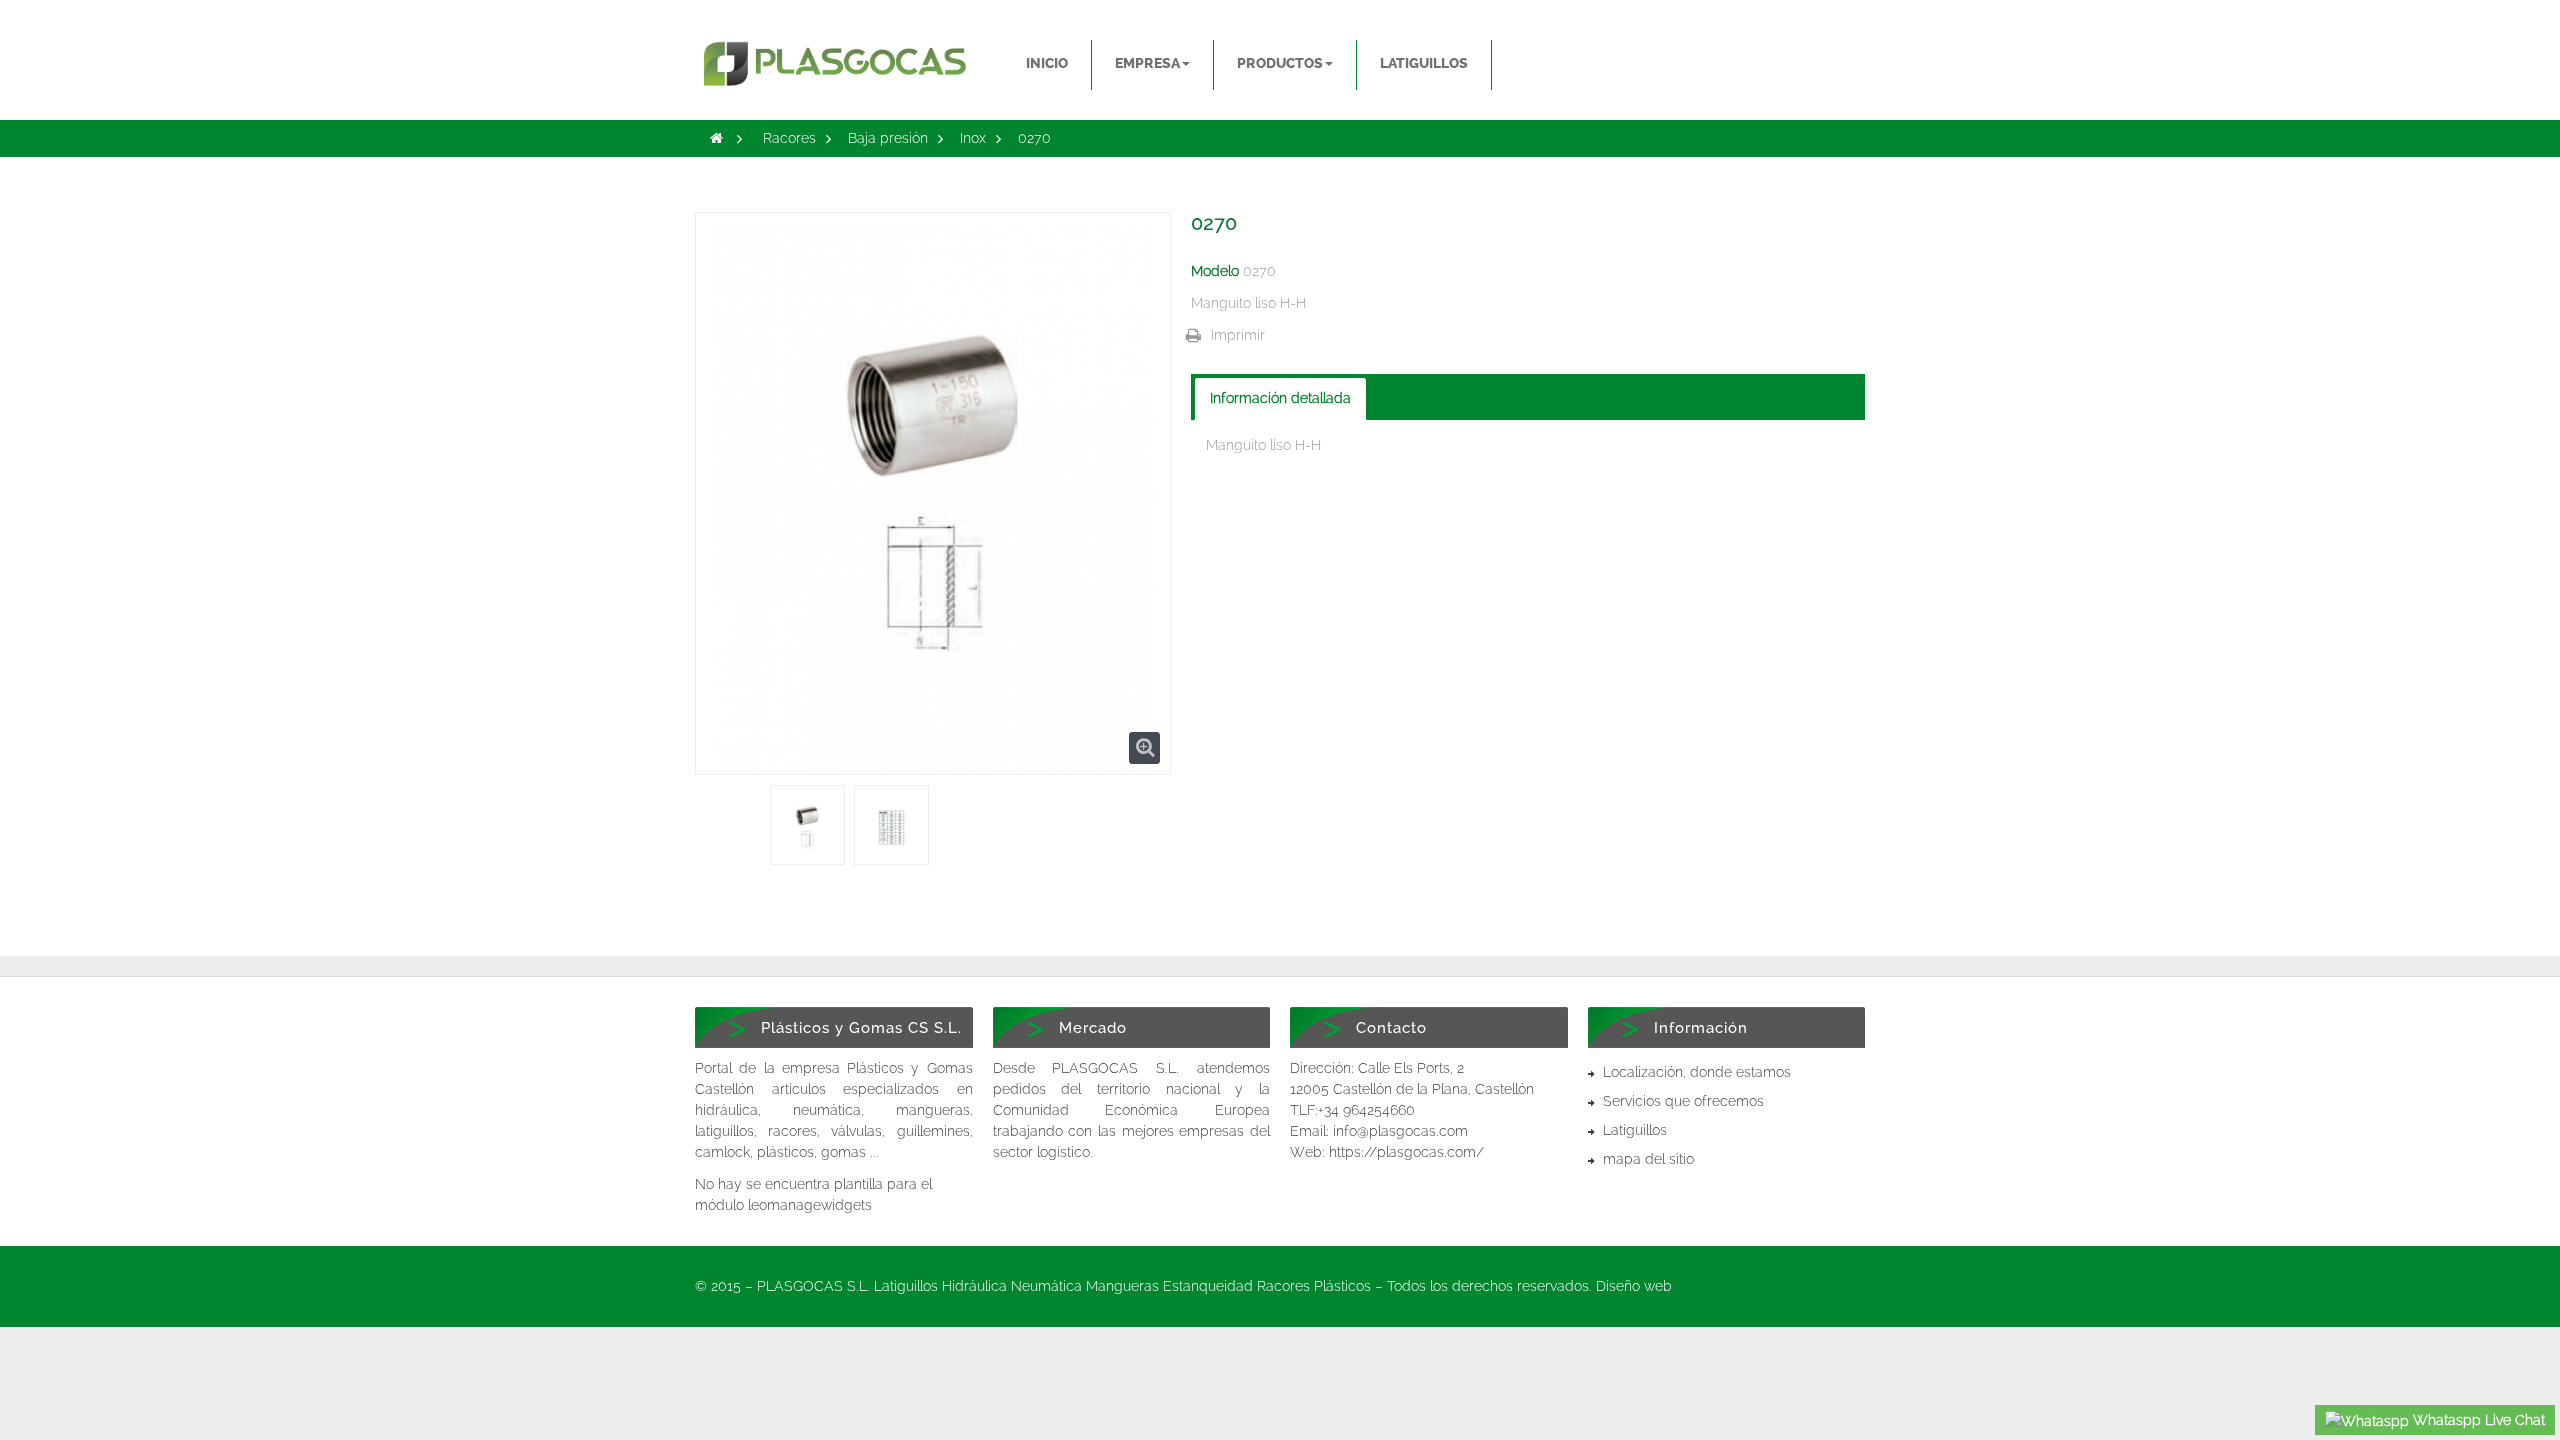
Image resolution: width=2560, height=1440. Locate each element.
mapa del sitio (1648, 1159)
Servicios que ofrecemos (1683, 1101)
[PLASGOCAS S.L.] (834, 54)
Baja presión (888, 138)
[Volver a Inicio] (716, 138)
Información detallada (1280, 398)
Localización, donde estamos (1697, 1072)
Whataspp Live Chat (2477, 1420)
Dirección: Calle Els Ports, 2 (1377, 1068)
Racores (789, 138)
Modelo (1215, 271)
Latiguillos (1635, 1130)
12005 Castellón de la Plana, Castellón (1412, 1089)
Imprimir (1238, 335)
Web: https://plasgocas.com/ (1387, 1152)
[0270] (807, 827)
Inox (973, 138)
